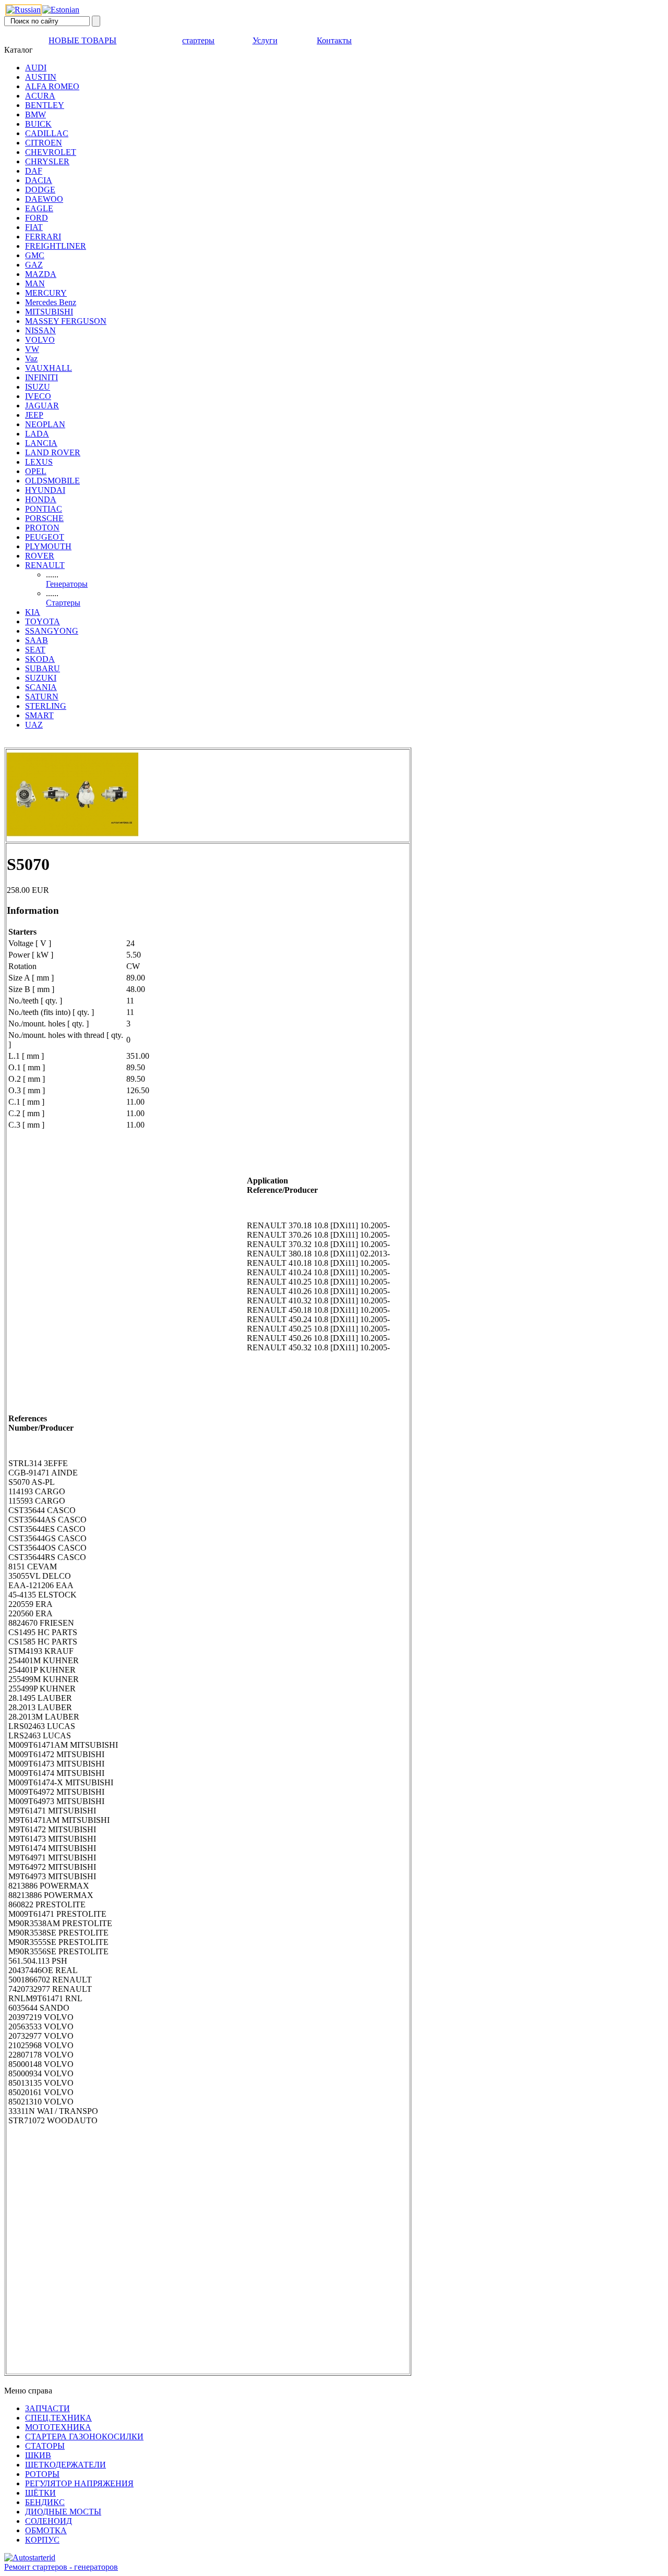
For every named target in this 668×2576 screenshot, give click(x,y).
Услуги (265, 40)
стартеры (198, 40)
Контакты (334, 40)
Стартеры (63, 603)
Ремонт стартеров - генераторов (61, 2567)
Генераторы (67, 584)
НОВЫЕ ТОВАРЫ (82, 40)
